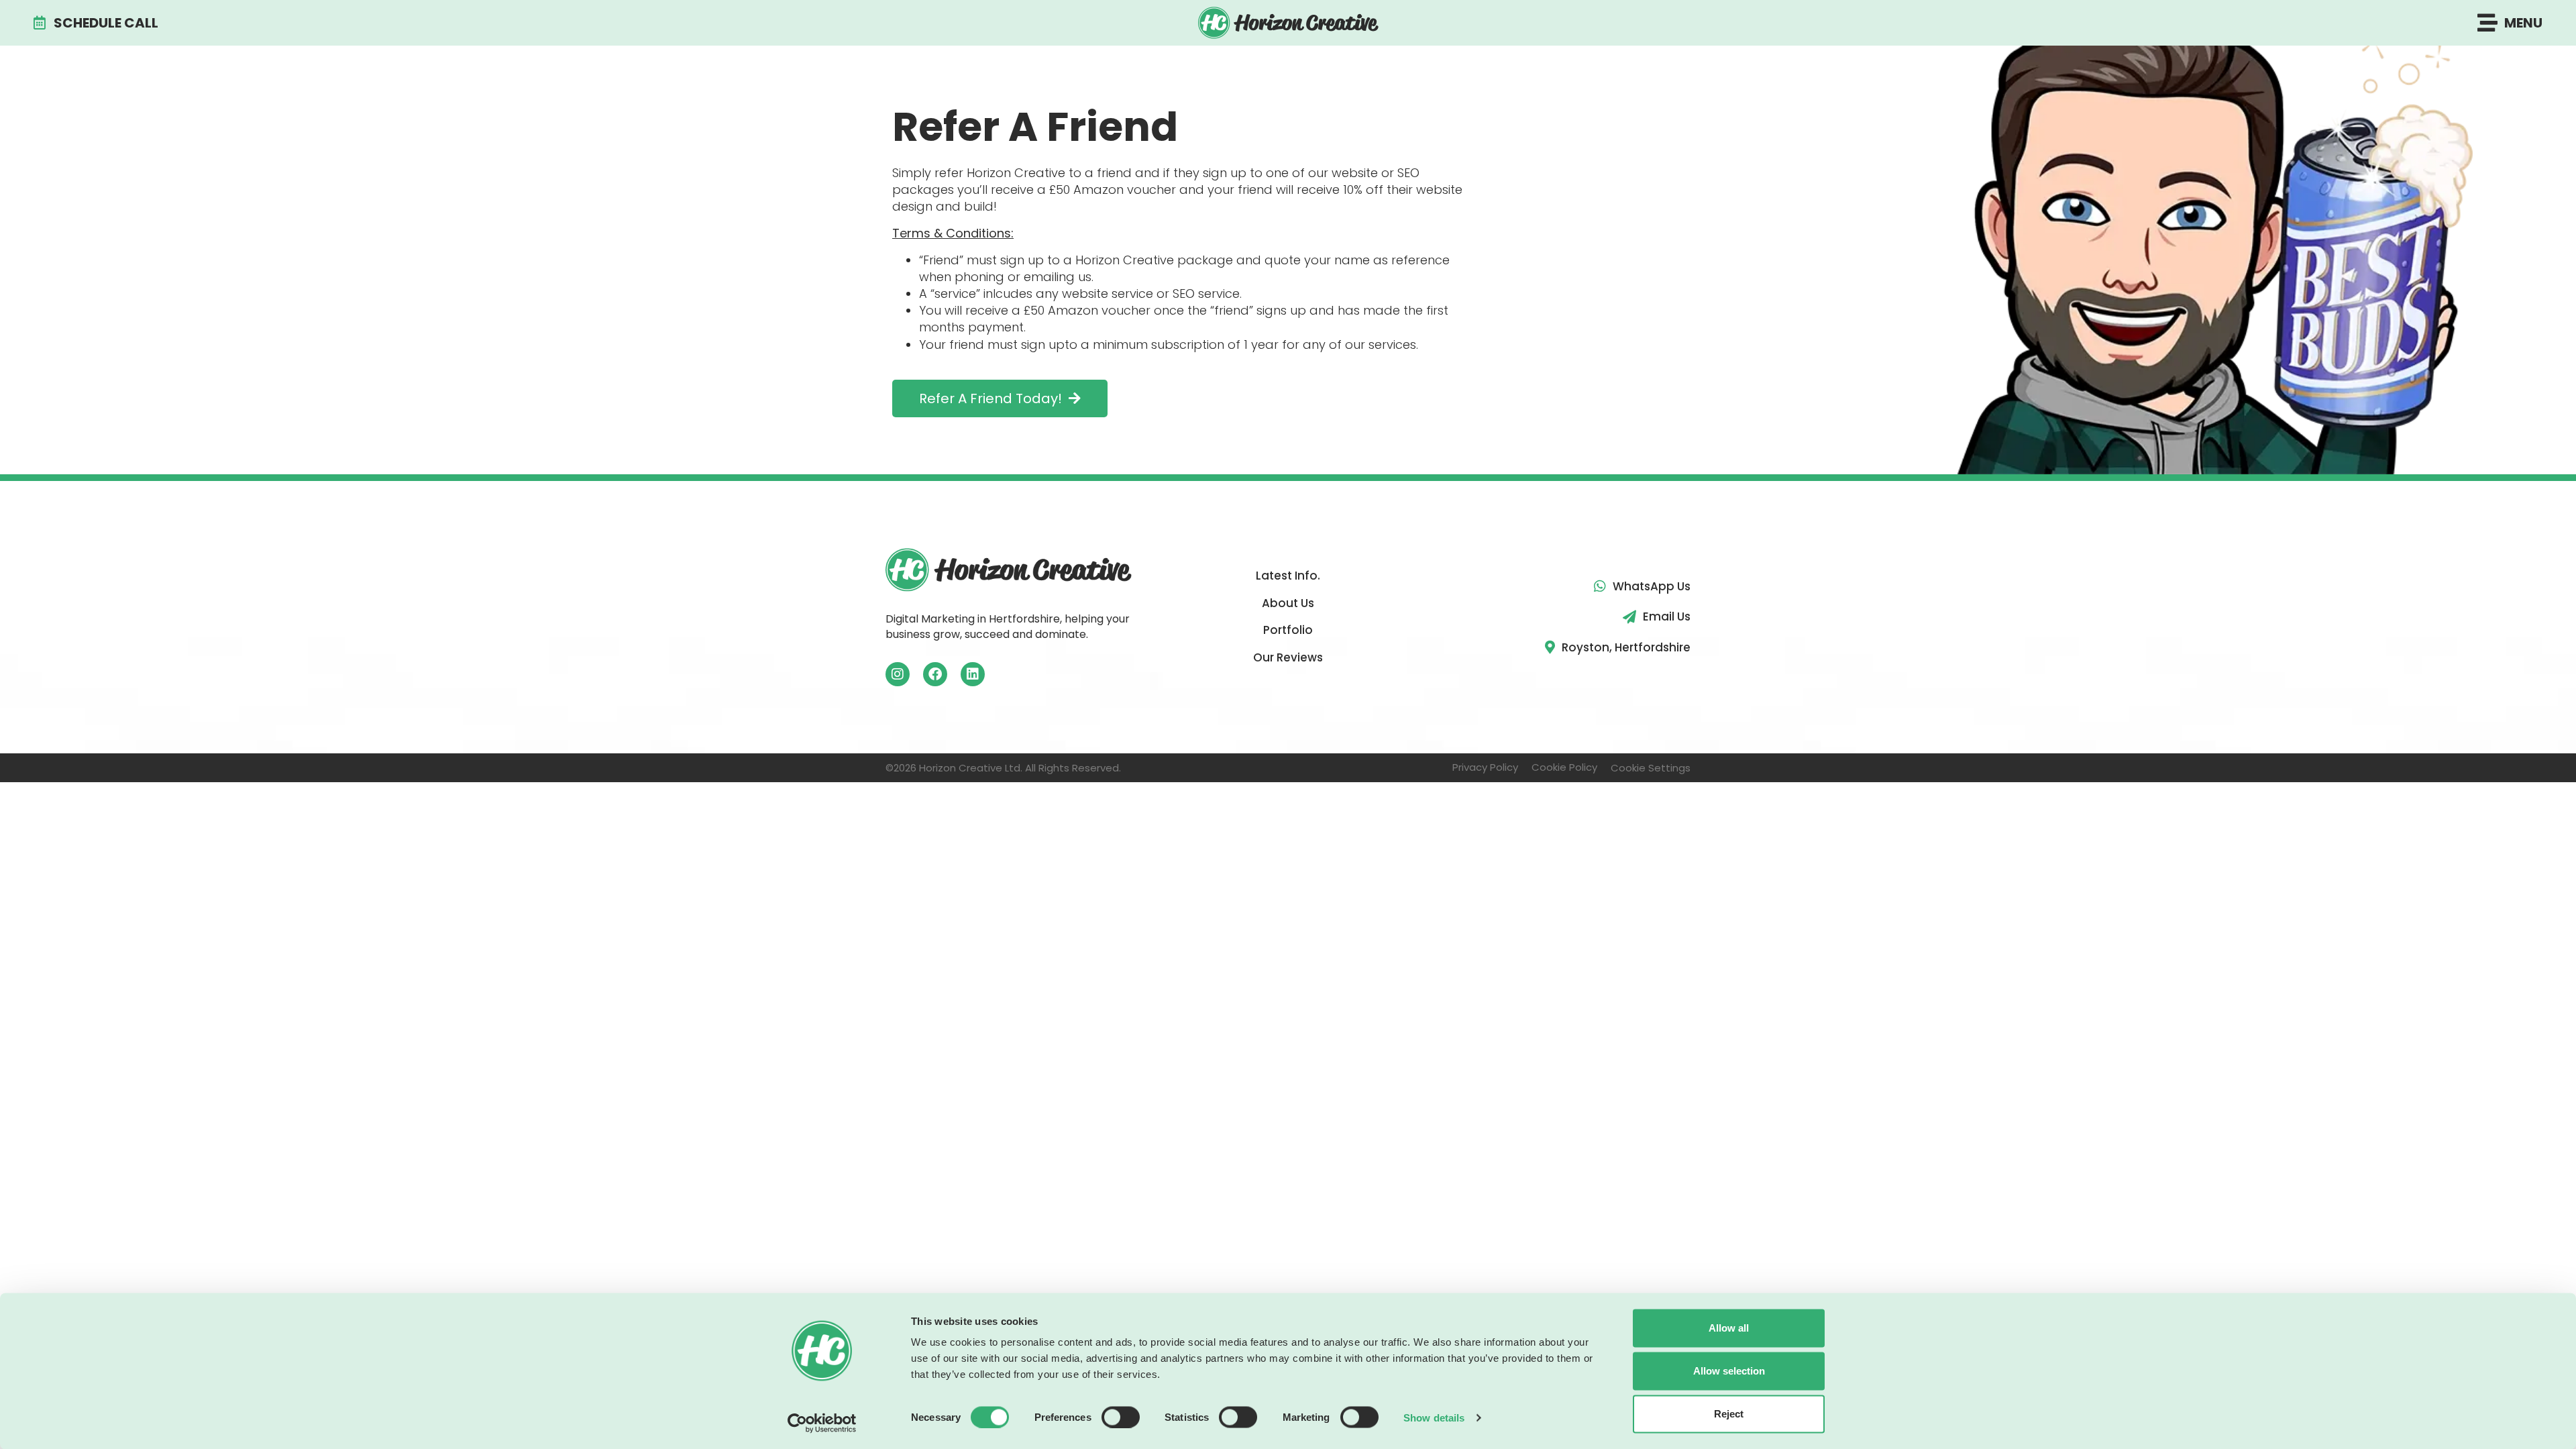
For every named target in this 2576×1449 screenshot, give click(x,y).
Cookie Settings (1651, 768)
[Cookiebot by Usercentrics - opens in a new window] (822, 1423)
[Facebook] (935, 674)
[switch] (1121, 1417)
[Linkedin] (973, 674)
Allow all (1729, 1328)
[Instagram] (898, 674)
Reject (1729, 1414)
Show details (1434, 1417)
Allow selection (1729, 1371)
